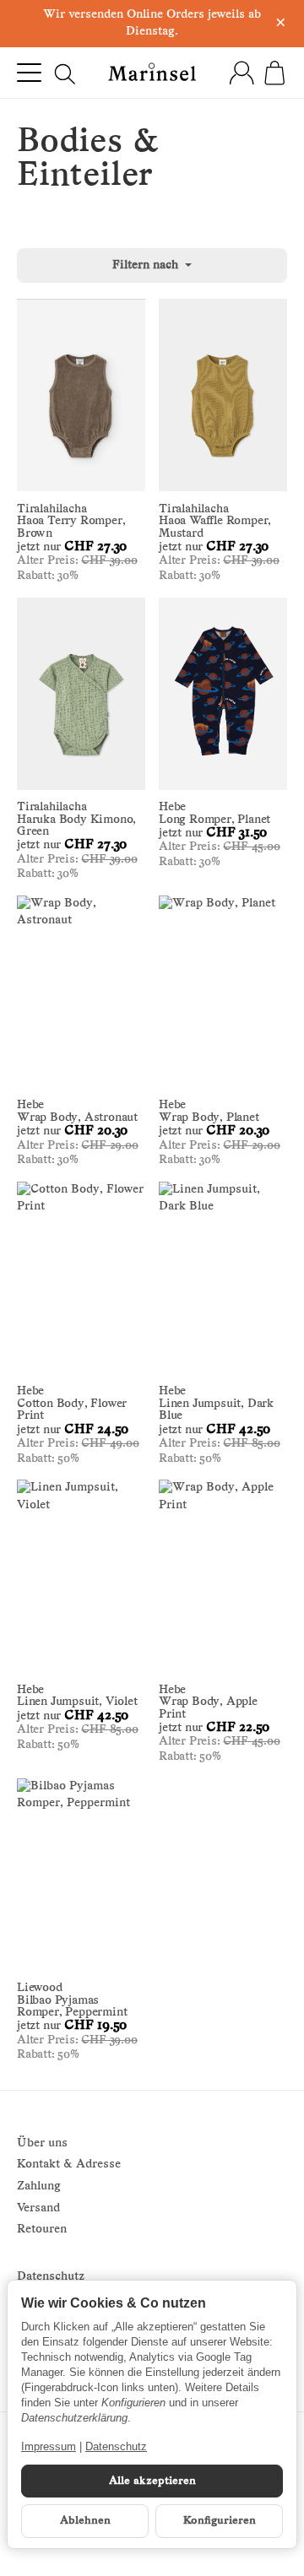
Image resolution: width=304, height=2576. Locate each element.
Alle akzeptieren (152, 2481)
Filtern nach (147, 265)
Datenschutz (116, 2446)
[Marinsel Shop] (152, 72)
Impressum (49, 2446)
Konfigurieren (220, 2521)
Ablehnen (85, 2521)
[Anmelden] (242, 73)
